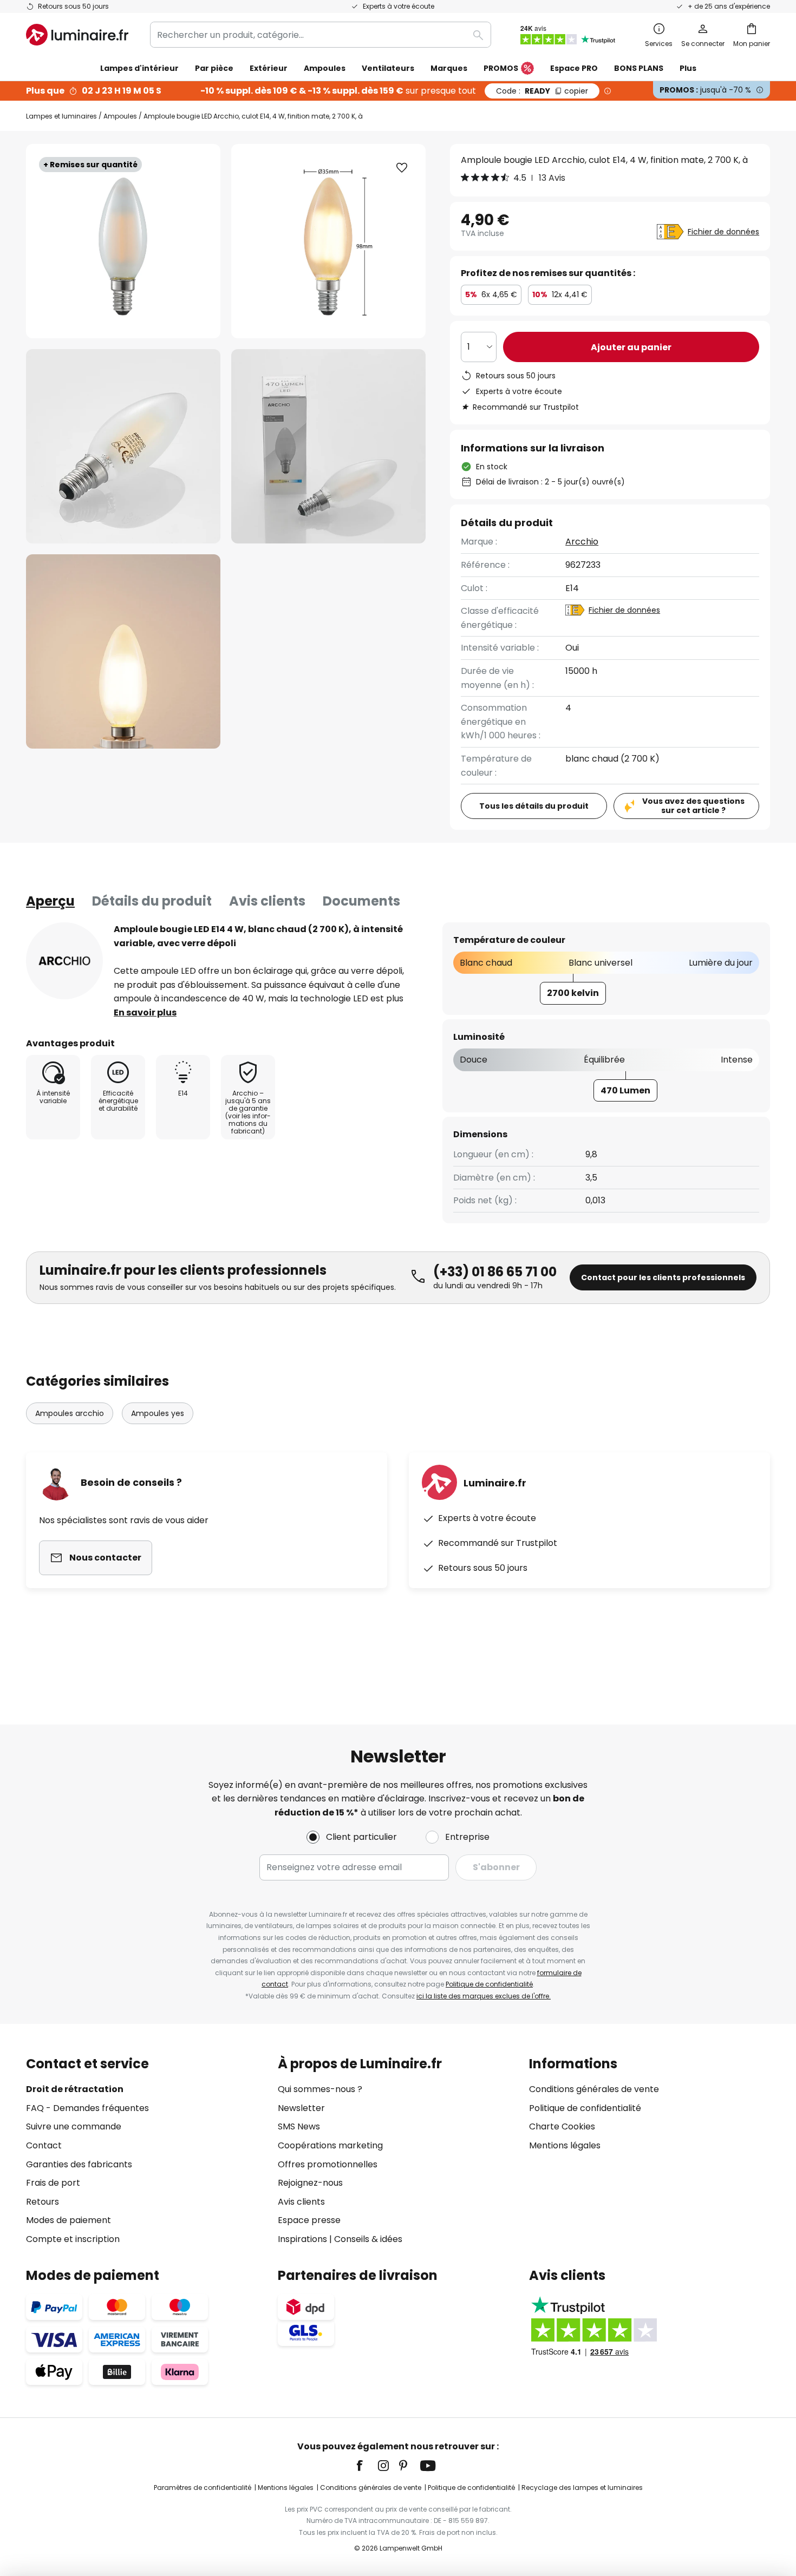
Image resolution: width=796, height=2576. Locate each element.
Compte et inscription (73, 2239)
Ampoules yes (158, 1413)
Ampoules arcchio (70, 1413)
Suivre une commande (74, 2126)
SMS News (299, 2126)
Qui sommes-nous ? (320, 2089)
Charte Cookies (562, 2126)
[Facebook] (367, 2466)
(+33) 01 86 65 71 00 (495, 1272)
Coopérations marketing (330, 2145)
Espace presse (309, 2220)
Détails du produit (152, 901)
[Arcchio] (64, 961)
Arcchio (582, 542)
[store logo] (77, 35)
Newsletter (301, 2108)
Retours (43, 2202)
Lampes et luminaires (61, 116)
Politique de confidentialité (489, 1984)
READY (542, 91)
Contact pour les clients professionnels (663, 1277)
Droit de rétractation (75, 2089)
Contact (44, 2145)
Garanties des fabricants (79, 2164)
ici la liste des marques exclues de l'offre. (484, 1996)
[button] (123, 446)
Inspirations (302, 2239)
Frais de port (53, 2183)
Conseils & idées (368, 2239)
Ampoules (120, 116)
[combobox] (321, 35)
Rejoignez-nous (310, 2183)
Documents (361, 901)
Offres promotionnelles (328, 2164)
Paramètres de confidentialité (203, 2487)
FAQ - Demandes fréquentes (87, 2108)
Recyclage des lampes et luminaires (582, 2487)
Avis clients (267, 901)
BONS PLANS (639, 68)
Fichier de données (723, 232)
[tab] (50, 901)
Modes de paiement (68, 2220)
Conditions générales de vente (594, 2089)
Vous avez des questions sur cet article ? (693, 806)
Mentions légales (565, 2145)
